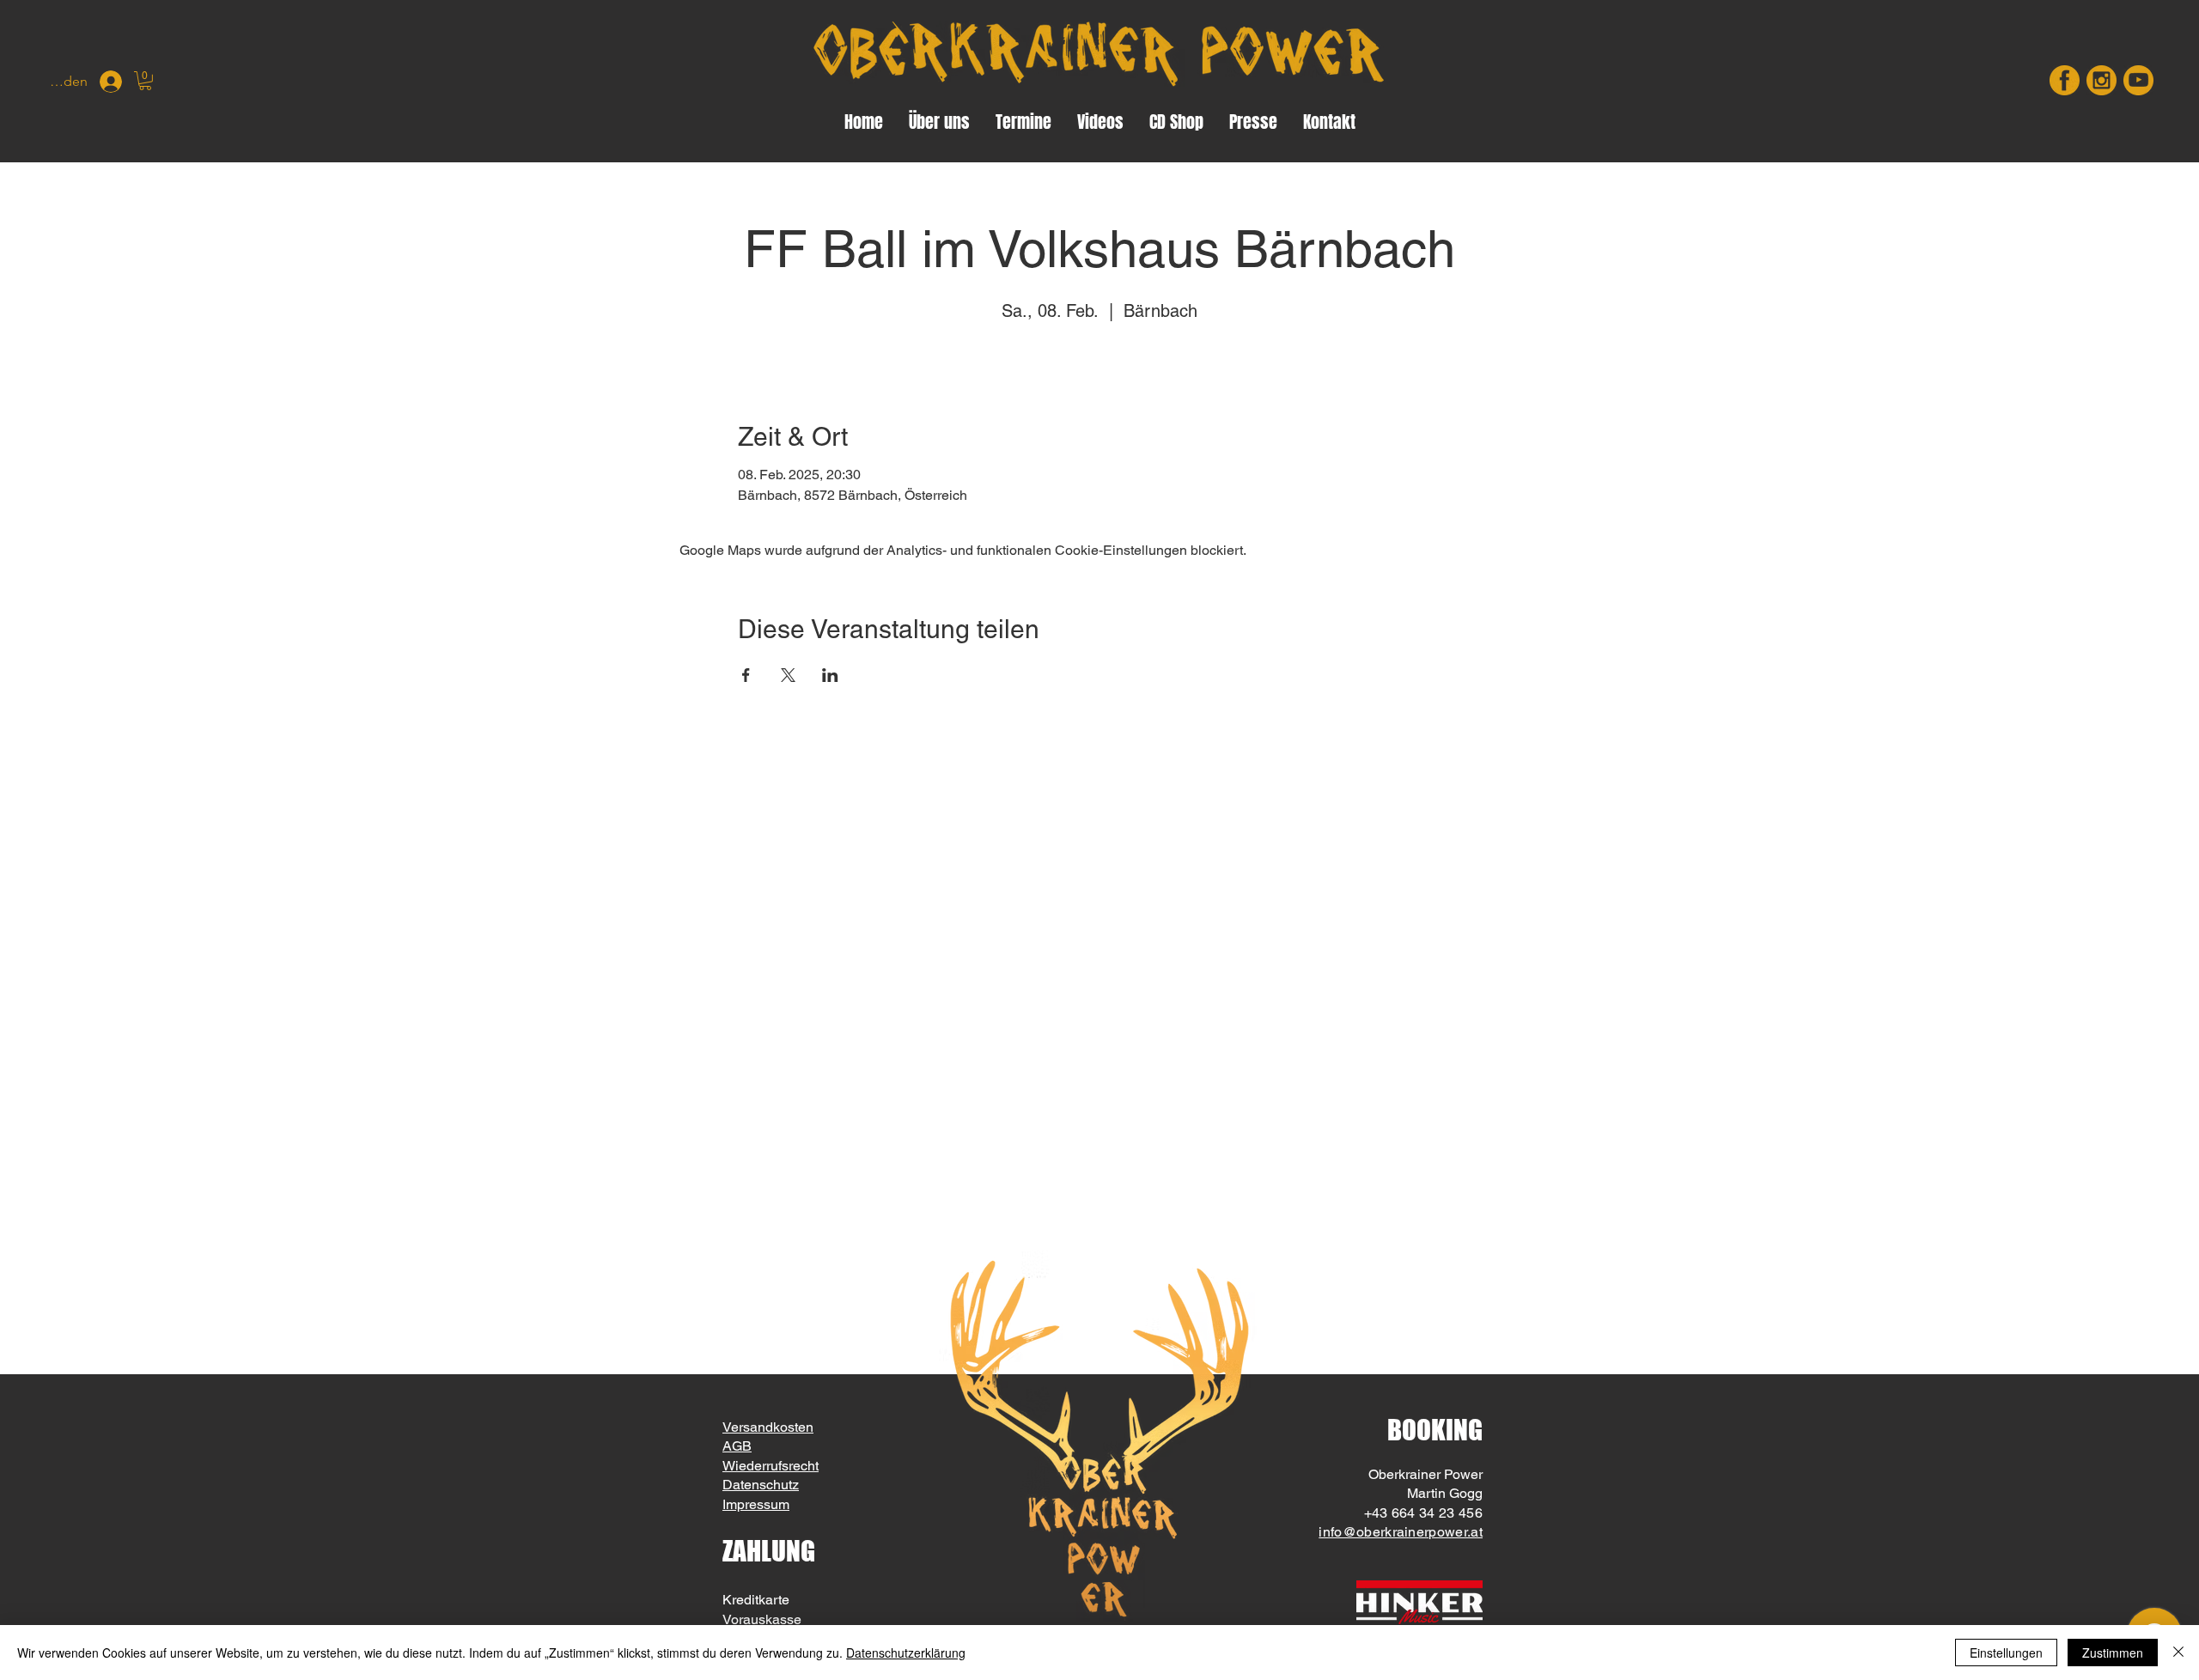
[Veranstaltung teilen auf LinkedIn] (830, 675)
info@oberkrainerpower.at (1401, 1532)
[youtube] (2138, 80)
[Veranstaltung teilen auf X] (788, 675)
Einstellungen (2006, 1653)
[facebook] (2065, 80)
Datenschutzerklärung (906, 1653)
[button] (145, 81)
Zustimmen (2113, 1653)
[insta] (2102, 80)
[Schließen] (2178, 1653)
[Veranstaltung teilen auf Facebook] (746, 675)
